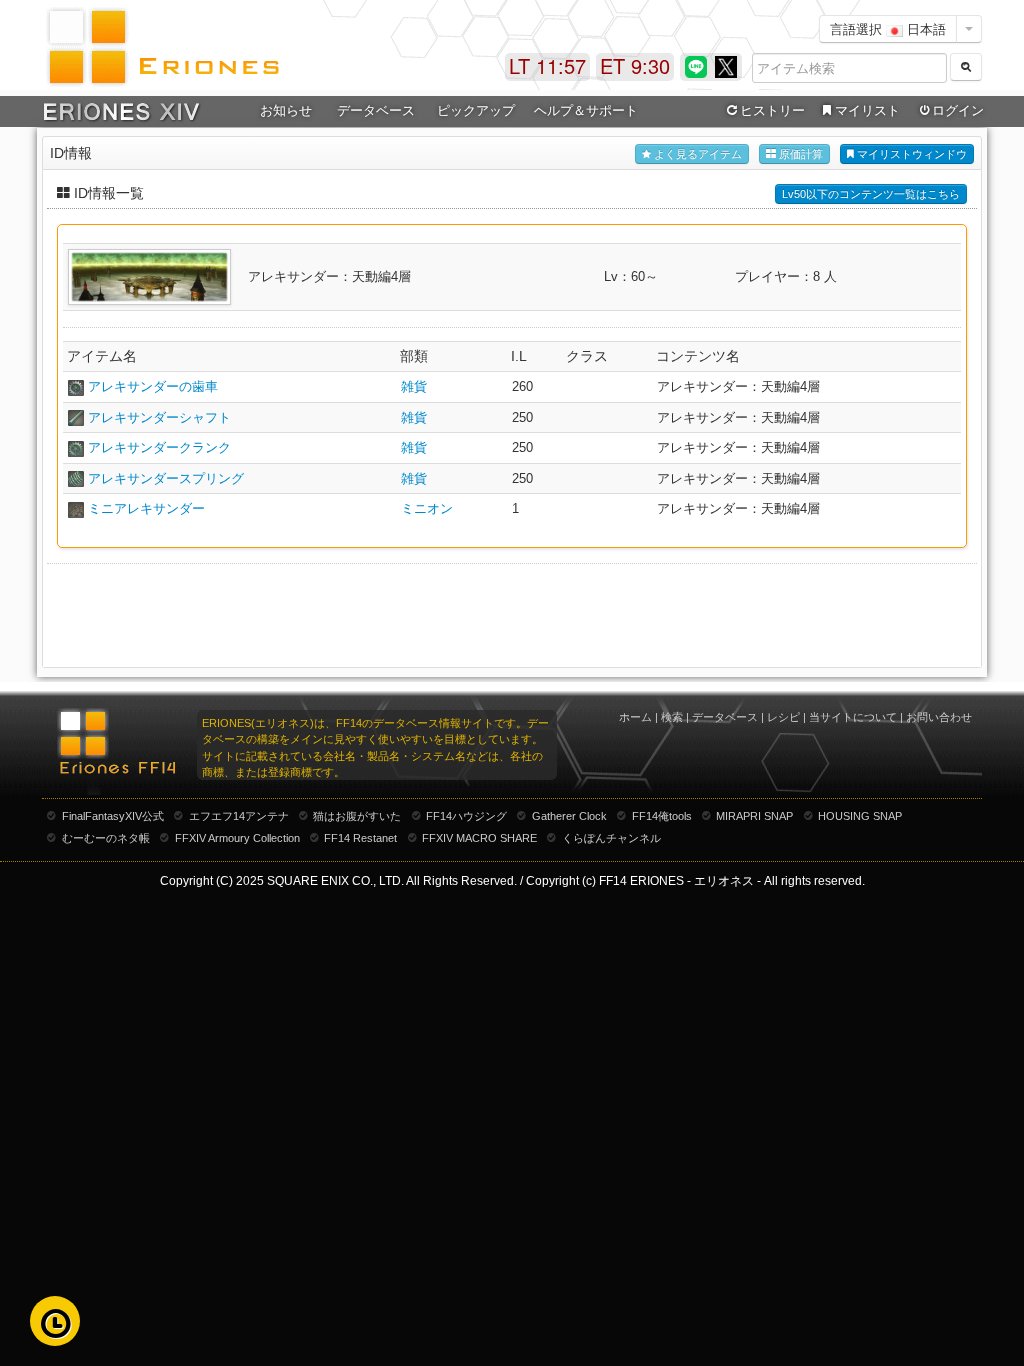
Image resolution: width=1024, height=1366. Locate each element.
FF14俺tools (662, 816)
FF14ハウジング (466, 816)
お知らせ (286, 110)
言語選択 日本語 (888, 28)
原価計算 (799, 154)
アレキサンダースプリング (166, 478)
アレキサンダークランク (159, 447)
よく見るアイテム (696, 154)
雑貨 (414, 386)
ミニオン (427, 508)
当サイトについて (853, 717)
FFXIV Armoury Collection (237, 838)
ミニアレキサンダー (146, 508)
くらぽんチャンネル (611, 838)
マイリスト (867, 110)
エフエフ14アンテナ (239, 816)
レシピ (783, 717)
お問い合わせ (939, 717)
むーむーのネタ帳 (106, 838)
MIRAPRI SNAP (754, 816)
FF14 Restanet (360, 838)
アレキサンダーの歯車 (153, 386)
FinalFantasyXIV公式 (113, 816)
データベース (725, 717)
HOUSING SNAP (860, 816)
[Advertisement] (512, 614)
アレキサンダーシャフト (159, 417)
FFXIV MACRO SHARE (479, 838)
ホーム (635, 717)
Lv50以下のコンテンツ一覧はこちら (871, 194)
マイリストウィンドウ (910, 154)
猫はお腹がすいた (357, 816)
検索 (672, 717)
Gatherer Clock (569, 816)
